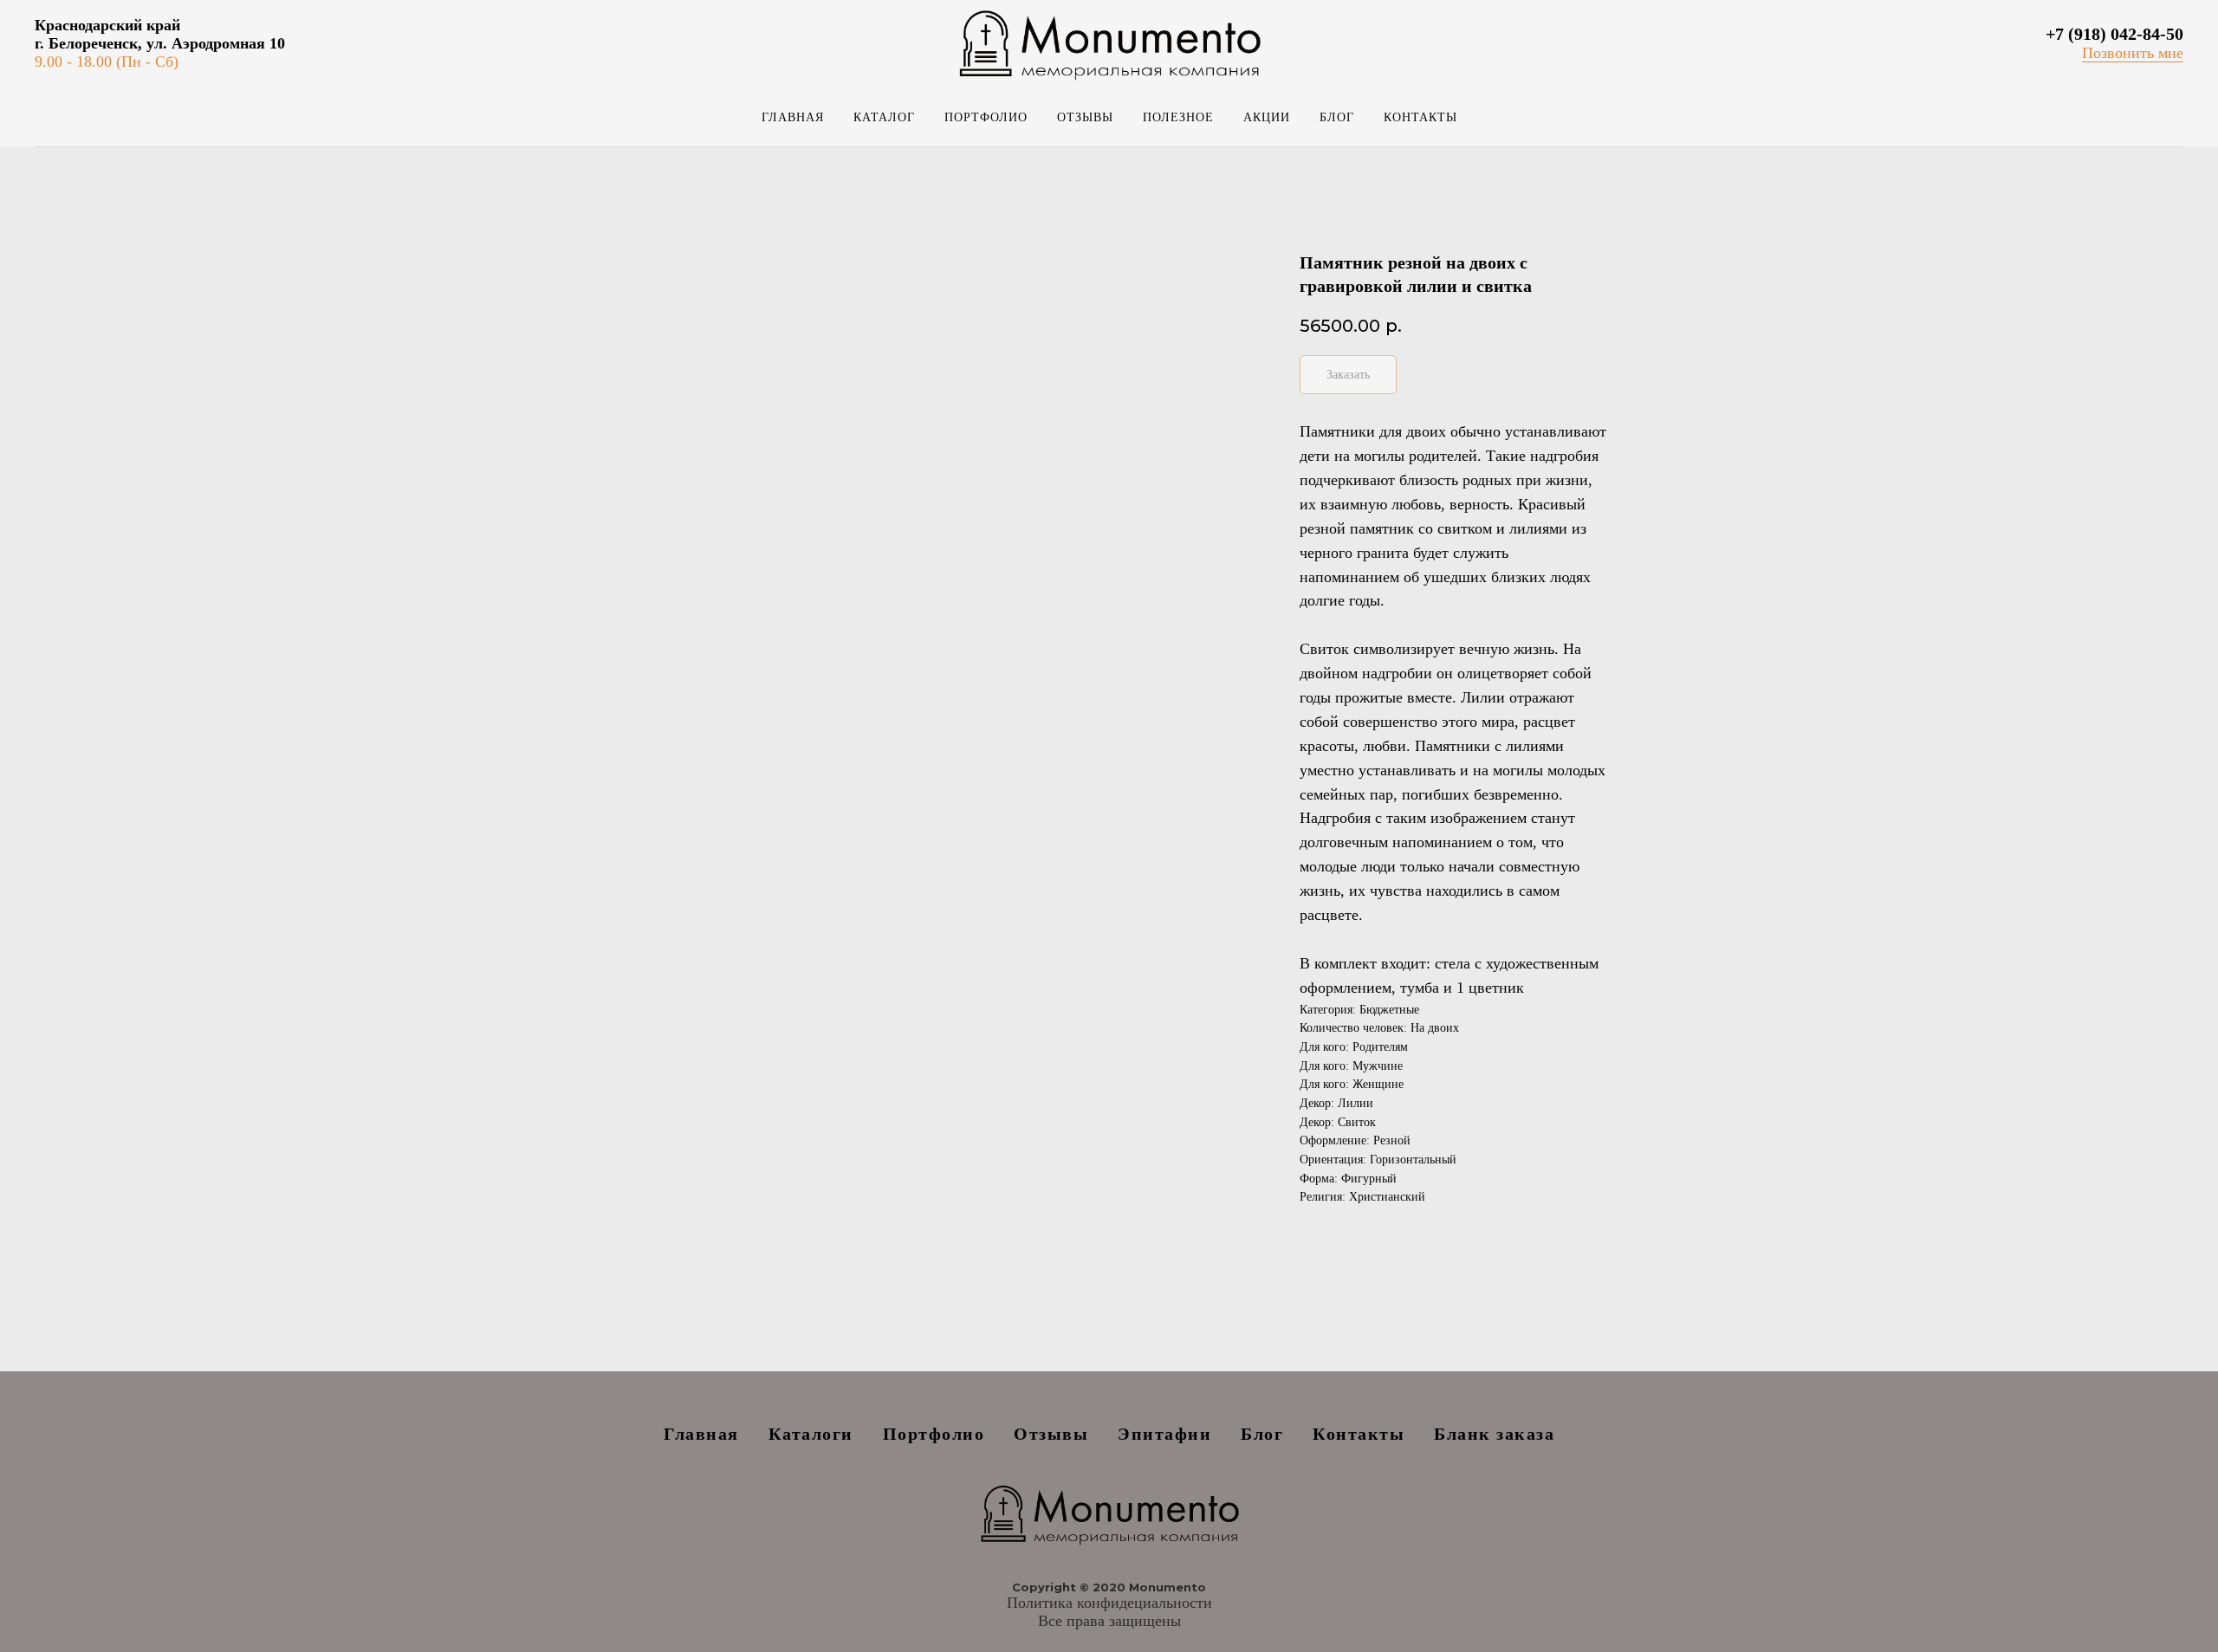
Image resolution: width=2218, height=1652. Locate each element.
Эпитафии (1164, 1434)
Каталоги (811, 1434)
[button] (2133, 53)
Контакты (1420, 117)
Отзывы (1085, 117)
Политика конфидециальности (1109, 1603)
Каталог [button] (884, 117)
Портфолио (986, 117)
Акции (1267, 117)
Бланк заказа (1494, 1434)
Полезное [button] (1178, 117)
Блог (1337, 117)
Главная (793, 117)
